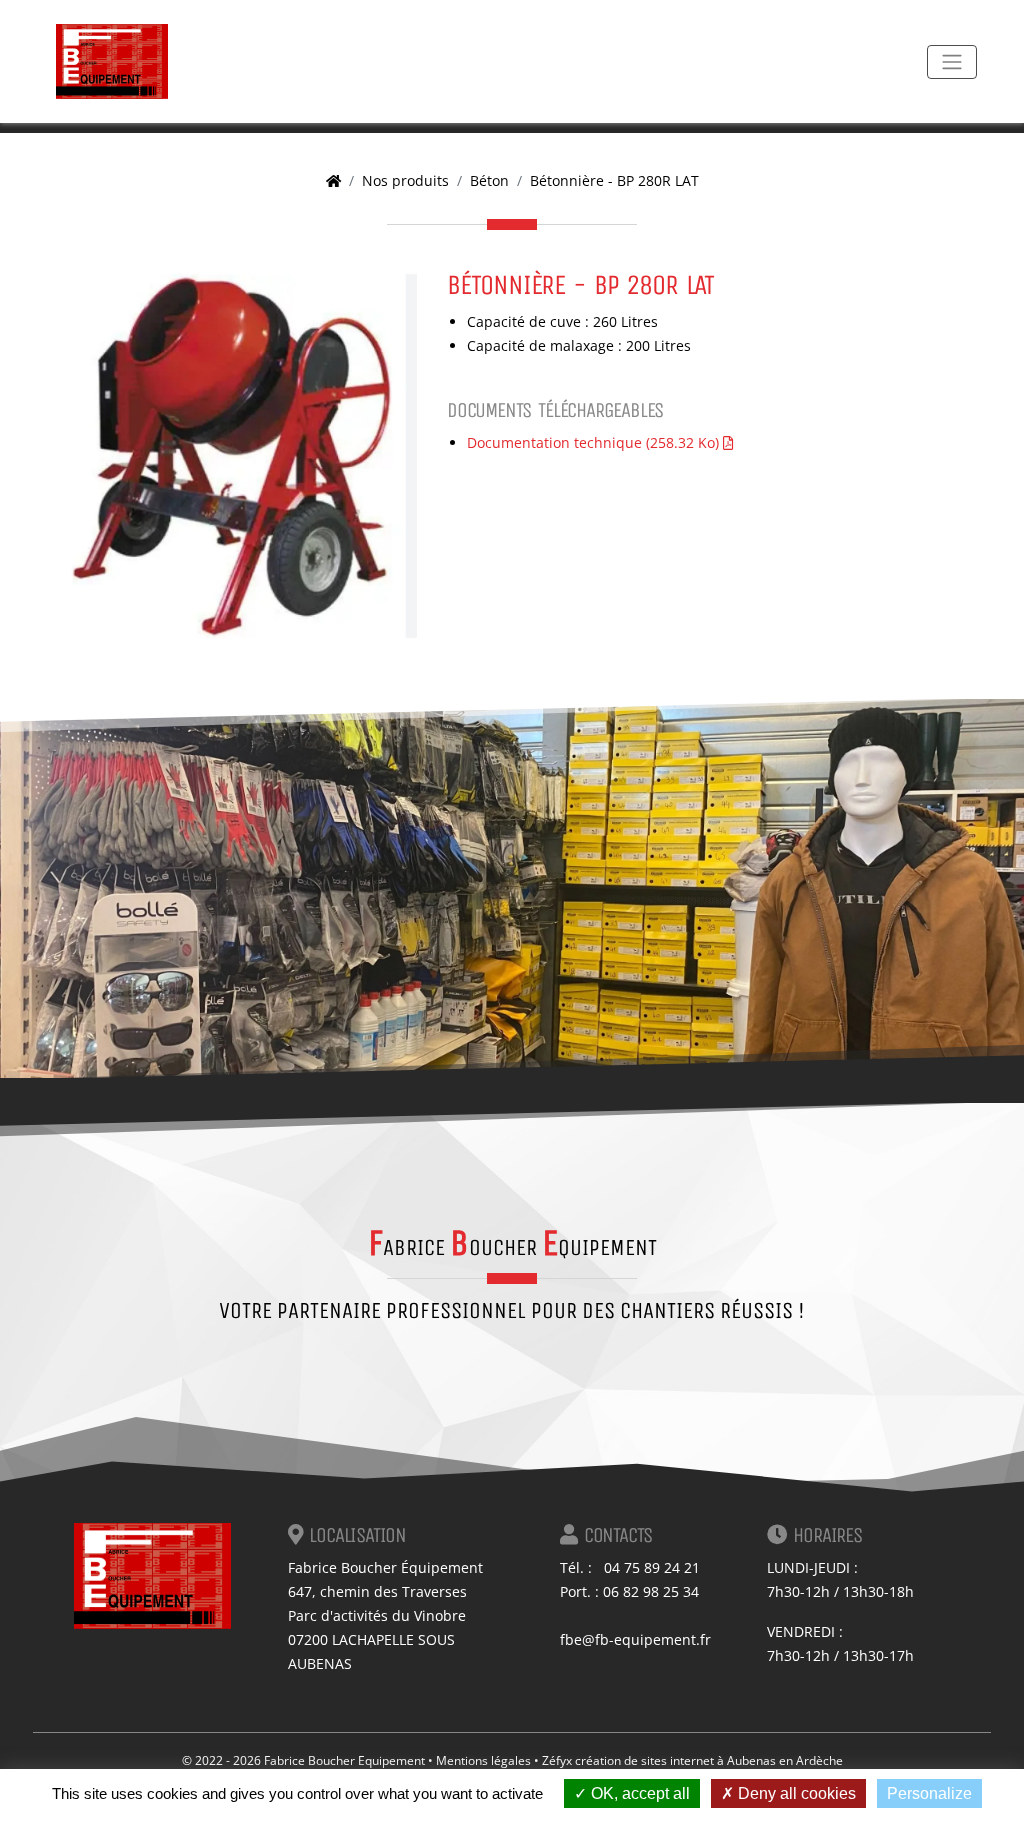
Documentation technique (593, 442)
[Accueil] (333, 180)
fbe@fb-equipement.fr (635, 1639)
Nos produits (405, 180)
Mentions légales (483, 1760)
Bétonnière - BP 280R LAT (614, 180)
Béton (489, 180)
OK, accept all (638, 1793)
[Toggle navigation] (952, 62)
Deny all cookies (795, 1793)
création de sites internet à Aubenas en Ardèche (709, 1760)
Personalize (929, 1793)
